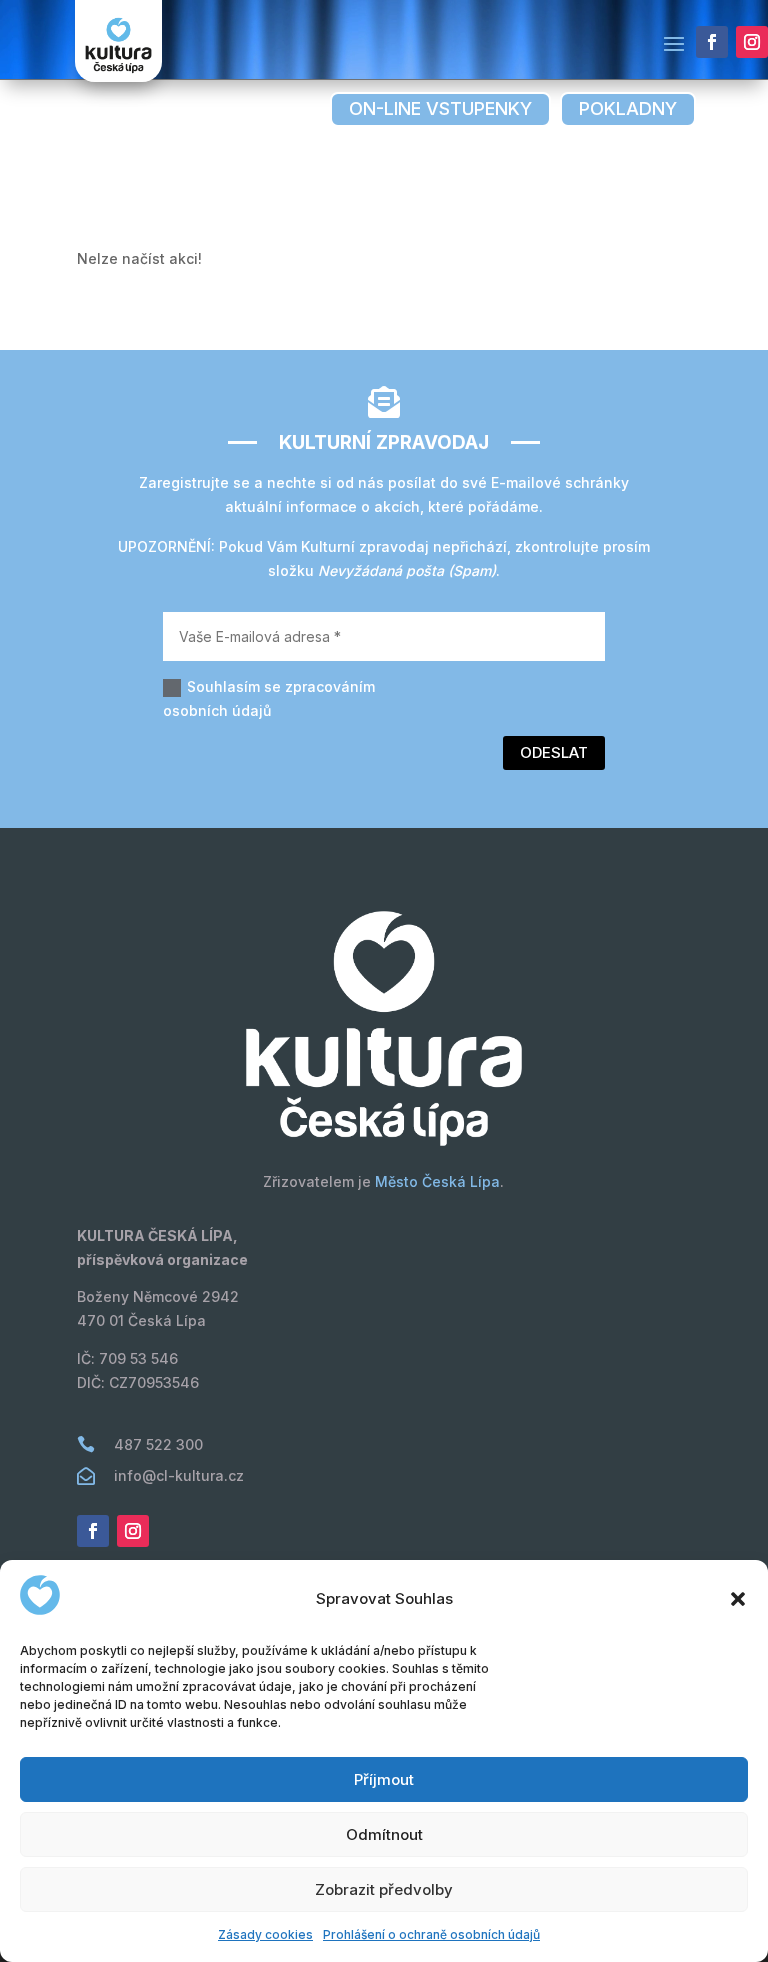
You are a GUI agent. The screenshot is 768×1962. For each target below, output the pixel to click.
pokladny (628, 108)
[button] (738, 1599)
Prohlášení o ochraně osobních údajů (431, 1934)
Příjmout (384, 1779)
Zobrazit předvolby (384, 1889)
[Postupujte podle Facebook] (712, 42)
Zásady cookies (265, 1934)
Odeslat (554, 752)
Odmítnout (384, 1834)
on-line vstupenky (440, 108)
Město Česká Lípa (437, 1181)
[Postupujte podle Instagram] (752, 42)
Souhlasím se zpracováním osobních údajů (269, 698)
